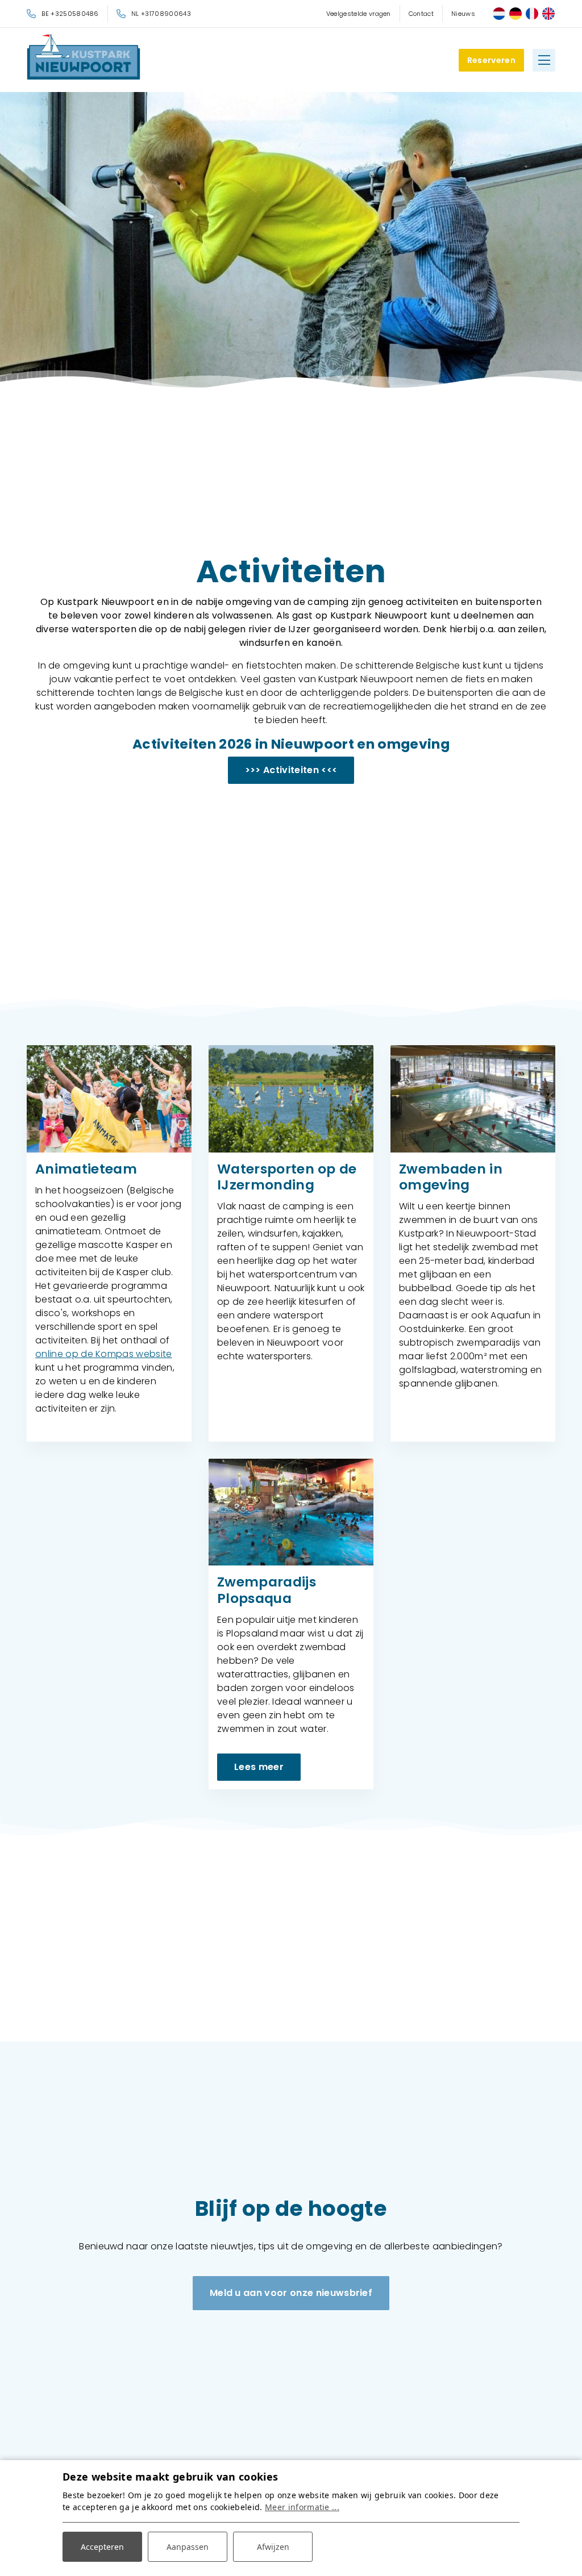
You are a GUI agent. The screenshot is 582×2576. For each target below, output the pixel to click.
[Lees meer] (291, 1512)
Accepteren (102, 2547)
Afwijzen (273, 2547)
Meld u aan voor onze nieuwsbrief (291, 2293)
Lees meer (259, 1767)
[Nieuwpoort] (84, 57)
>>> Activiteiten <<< (291, 770)
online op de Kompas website (104, 1354)
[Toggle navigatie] (544, 60)
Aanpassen (188, 2547)
